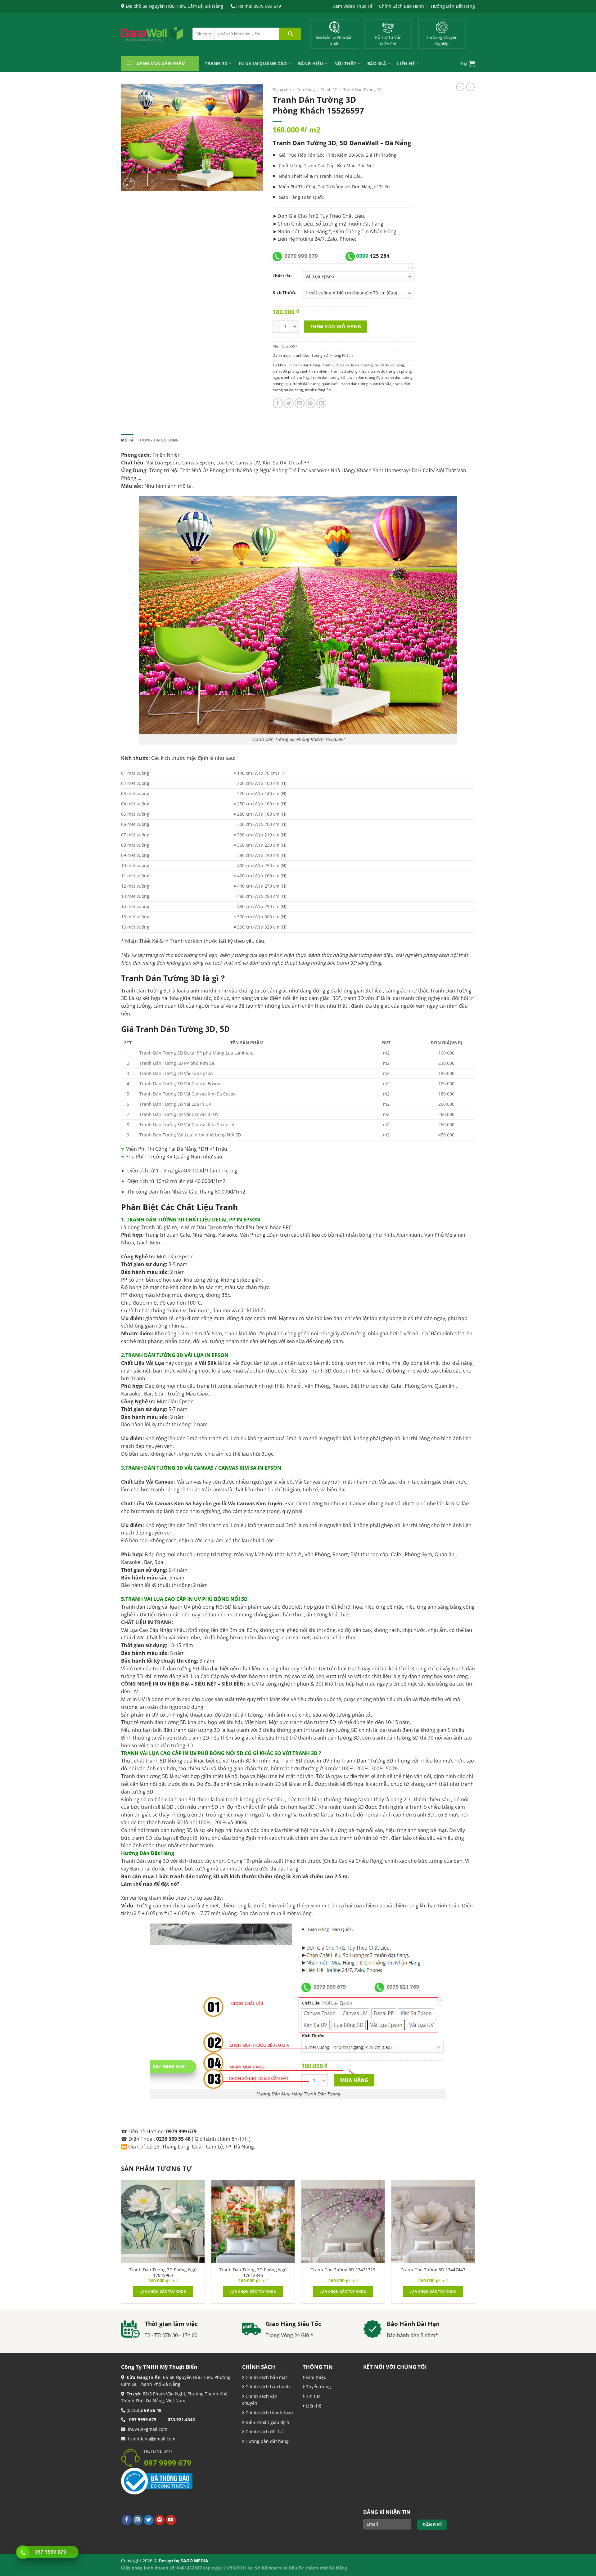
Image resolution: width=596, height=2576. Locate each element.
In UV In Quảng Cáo (263, 63)
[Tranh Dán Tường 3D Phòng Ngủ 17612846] (253, 2222)
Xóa (411, 268)
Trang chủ (282, 90)
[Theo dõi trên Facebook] (127, 2520)
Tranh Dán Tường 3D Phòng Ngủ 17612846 (253, 2273)
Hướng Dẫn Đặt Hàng (453, 6)
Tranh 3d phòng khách (350, 371)
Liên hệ (313, 2406)
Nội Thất (345, 63)
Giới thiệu (316, 2377)
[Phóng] (129, 184)
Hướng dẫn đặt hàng (266, 2441)
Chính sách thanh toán (269, 2413)
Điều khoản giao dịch (267, 2422)
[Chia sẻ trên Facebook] (278, 403)
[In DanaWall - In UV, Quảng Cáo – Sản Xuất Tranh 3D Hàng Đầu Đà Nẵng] (152, 34)
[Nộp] (290, 34)
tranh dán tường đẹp (365, 377)
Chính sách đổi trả (264, 2432)
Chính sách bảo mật (266, 2377)
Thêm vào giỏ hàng (336, 326)
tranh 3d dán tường (356, 365)
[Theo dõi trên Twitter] (149, 2520)
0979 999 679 (301, 256)
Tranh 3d (330, 365)
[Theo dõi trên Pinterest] (160, 2520)
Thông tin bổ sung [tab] (158, 440)
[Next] (475, 2244)
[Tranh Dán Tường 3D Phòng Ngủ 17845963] (163, 2222)
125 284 (373, 256)
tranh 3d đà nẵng (389, 365)
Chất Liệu (282, 276)
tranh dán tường (295, 377)
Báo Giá (377, 63)
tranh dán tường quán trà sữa (366, 384)
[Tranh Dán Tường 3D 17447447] (433, 2222)
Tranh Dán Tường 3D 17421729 (343, 2270)
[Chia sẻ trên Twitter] (289, 403)
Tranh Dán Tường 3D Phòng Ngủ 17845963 (163, 2273)
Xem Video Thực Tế (353, 6)
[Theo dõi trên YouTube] (171, 2520)
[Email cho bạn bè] (300, 403)
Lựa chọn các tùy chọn (163, 2291)
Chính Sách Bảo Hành (402, 6)
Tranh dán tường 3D (328, 377)
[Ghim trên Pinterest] (310, 403)
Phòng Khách (341, 355)
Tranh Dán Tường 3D (362, 90)
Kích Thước (284, 292)
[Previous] (121, 2244)
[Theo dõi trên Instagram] (138, 2520)
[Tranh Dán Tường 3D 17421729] (343, 2222)
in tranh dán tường (304, 365)
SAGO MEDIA (194, 2561)
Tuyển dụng (318, 2387)
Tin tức (313, 2396)
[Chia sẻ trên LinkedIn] (321, 403)
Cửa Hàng (306, 90)
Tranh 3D (216, 63)
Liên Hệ (406, 63)
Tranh (326, 176)
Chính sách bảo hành (267, 2387)
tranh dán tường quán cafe (316, 384)
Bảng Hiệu (311, 63)
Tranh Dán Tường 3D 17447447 (433, 2270)
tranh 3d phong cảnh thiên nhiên (300, 371)
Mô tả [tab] (127, 440)
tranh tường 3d (318, 390)
